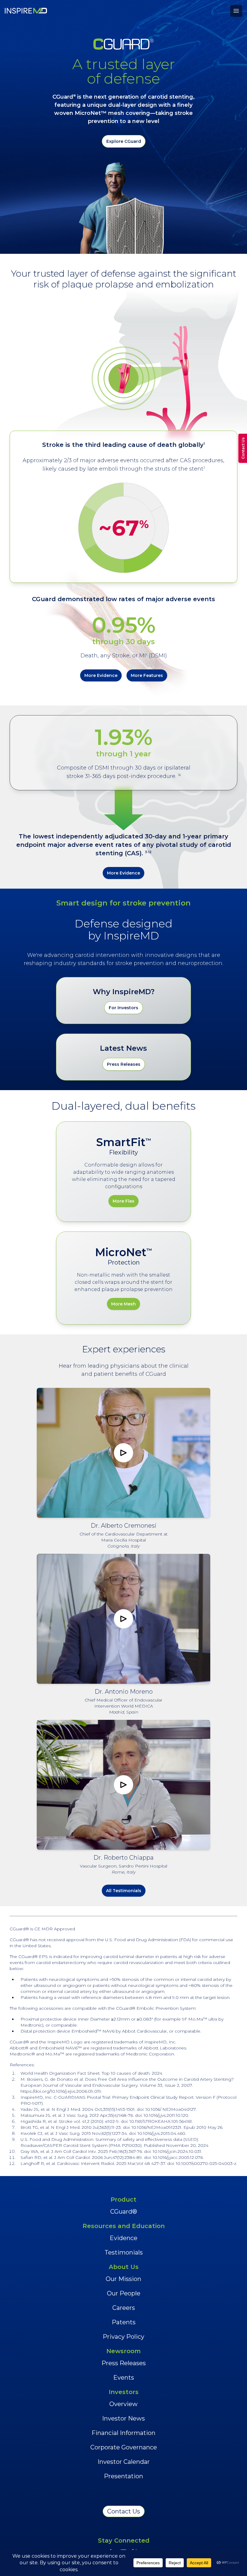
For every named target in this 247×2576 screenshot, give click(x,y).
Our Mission (123, 2279)
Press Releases (124, 1064)
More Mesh (123, 1304)
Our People (124, 2293)
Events (124, 2378)
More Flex (123, 1201)
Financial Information (123, 2433)
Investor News (123, 2418)
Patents (124, 2322)
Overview (123, 2404)
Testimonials (124, 2252)
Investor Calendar (124, 2462)
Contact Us (124, 2511)
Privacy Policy (123, 2337)
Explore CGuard (124, 141)
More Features (147, 675)
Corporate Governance (124, 2447)
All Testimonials (124, 1891)
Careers (124, 2308)
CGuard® (124, 2212)
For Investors (123, 1008)
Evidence (123, 2238)
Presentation (123, 2476)
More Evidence (101, 675)
